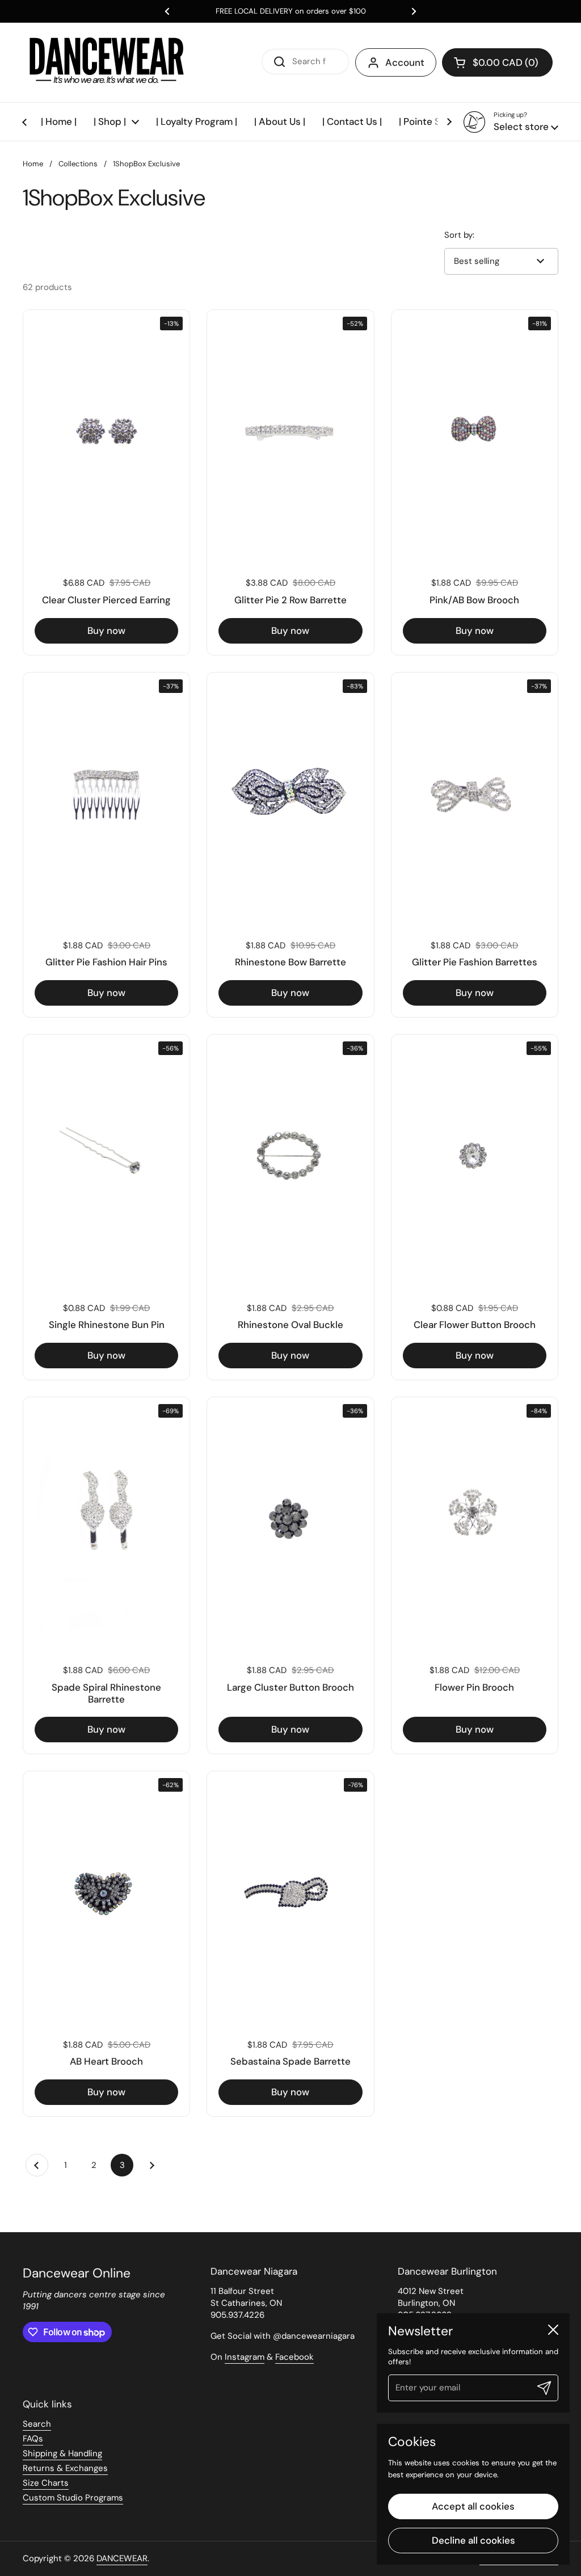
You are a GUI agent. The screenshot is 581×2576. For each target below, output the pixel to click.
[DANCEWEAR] (108, 62)
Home (33, 164)
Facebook (294, 2357)
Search (37, 2424)
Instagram (245, 2357)
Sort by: (459, 235)
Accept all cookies (473, 2506)
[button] (497, 62)
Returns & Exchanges (65, 2468)
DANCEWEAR (122, 2558)
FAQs (33, 2439)
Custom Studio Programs (73, 2498)
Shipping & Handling (62, 2453)
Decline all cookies (473, 2540)
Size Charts (46, 2483)
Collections (78, 164)
